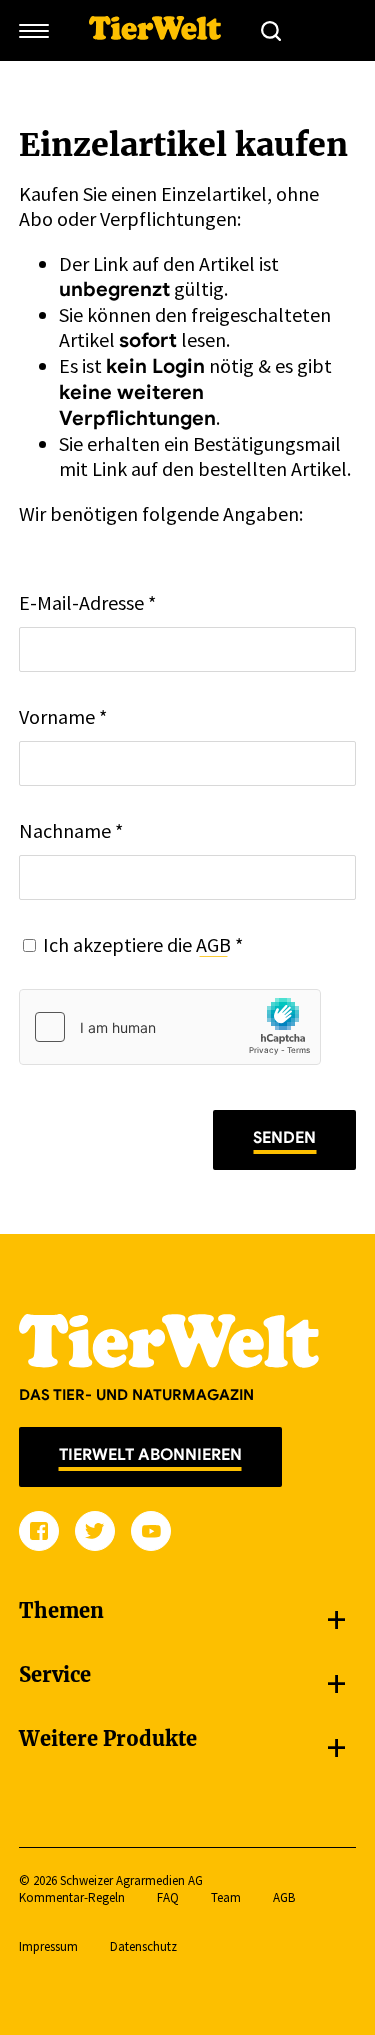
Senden (284, 1138)
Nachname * (71, 830)
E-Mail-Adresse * (87, 602)
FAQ (168, 1897)
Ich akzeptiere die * (143, 944)
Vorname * (63, 716)
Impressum (48, 1946)
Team (226, 1897)
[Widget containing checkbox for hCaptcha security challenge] (170, 1027)
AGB (213, 944)
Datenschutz (143, 1946)
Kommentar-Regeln (72, 1897)
